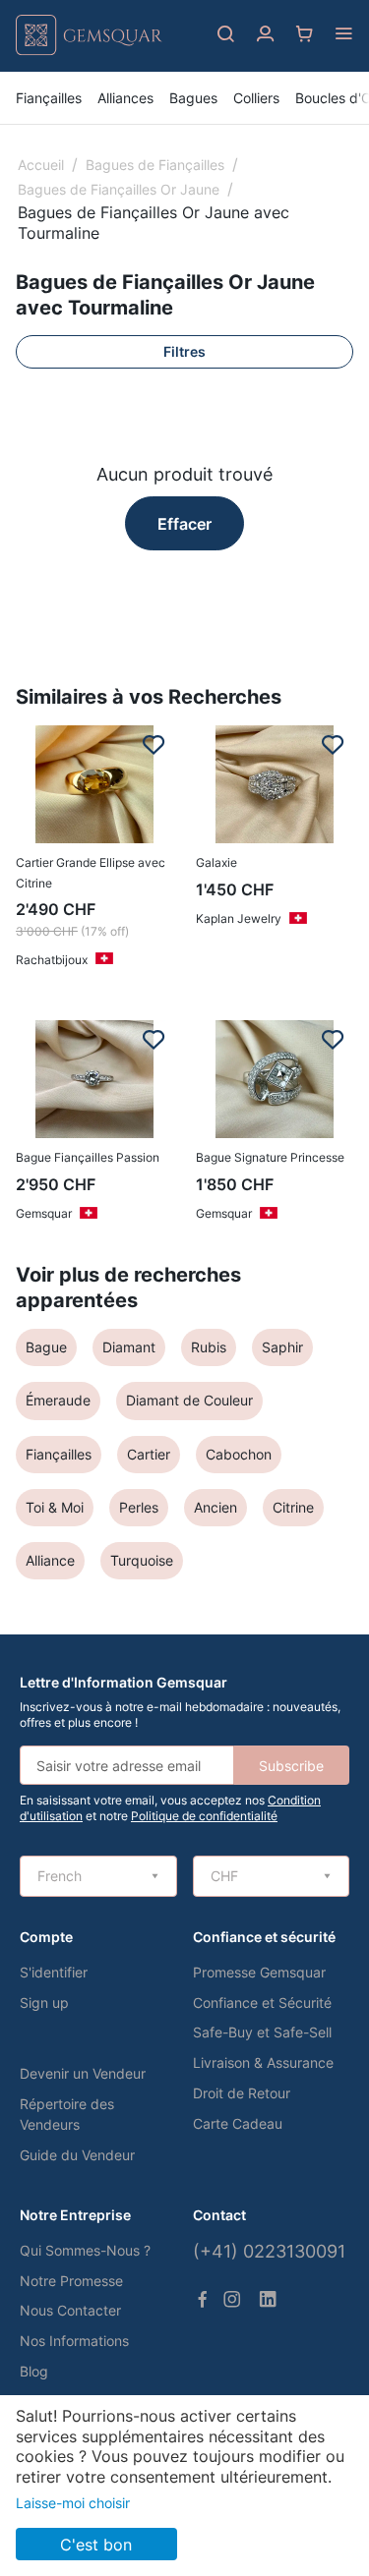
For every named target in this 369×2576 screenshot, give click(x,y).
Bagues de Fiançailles (155, 165)
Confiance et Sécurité (262, 2003)
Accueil (41, 165)
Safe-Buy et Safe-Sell (262, 2032)
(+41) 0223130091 (269, 2251)
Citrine (293, 1507)
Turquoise (142, 1560)
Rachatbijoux (52, 960)
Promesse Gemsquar (259, 1972)
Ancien (215, 1507)
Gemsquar (44, 1213)
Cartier (149, 1454)
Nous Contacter (70, 2310)
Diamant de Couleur (189, 1400)
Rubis (209, 1347)
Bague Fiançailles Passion (88, 1157)
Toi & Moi (55, 1507)
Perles (139, 1507)
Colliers (256, 98)
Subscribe (291, 1766)
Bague (46, 1347)
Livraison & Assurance (263, 2062)
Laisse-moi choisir (73, 2503)
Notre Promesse (71, 2281)
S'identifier (54, 1972)
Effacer (184, 524)
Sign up (44, 2003)
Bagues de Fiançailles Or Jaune (119, 189)
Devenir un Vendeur (83, 2073)
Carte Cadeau (238, 2123)
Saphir (282, 1347)
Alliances (125, 98)
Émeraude (58, 1400)
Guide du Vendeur (77, 2155)
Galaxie (216, 862)
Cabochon (239, 1454)
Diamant (129, 1347)
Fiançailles (49, 98)
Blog (34, 2371)
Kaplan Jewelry (239, 918)
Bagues (193, 98)
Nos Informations (74, 2341)
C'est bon (96, 2545)
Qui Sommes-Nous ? (85, 2250)
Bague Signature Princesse (270, 1157)
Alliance (50, 1560)
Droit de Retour (242, 2093)
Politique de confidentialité (204, 1816)
